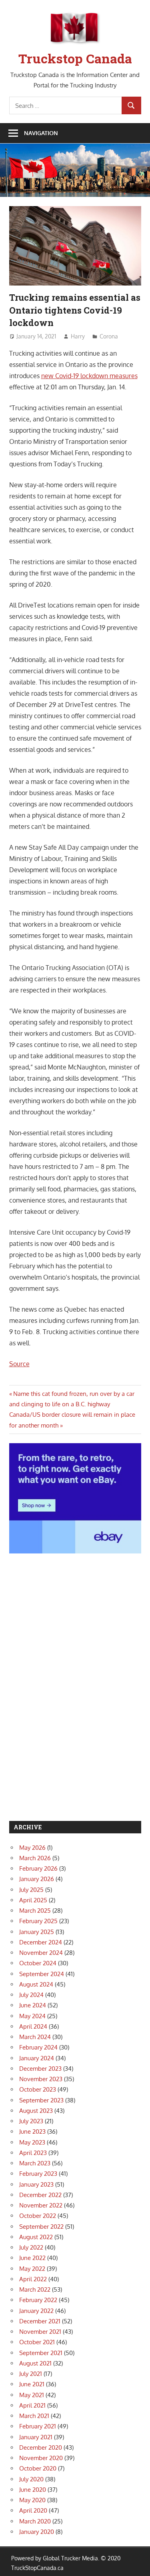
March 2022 (35, 2289)
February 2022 (38, 2300)
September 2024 (42, 1974)
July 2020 (31, 2479)
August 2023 (36, 2111)
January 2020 (37, 2532)
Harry (78, 336)
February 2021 (38, 2426)
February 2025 (38, 1921)
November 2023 (41, 2079)
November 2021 (40, 2332)
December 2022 (40, 2195)
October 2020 (38, 2468)
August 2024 (36, 1984)
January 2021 (36, 2437)
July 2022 (31, 2247)
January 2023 (36, 2184)
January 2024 (37, 2058)
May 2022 (32, 2269)
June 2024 (33, 2005)
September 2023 (41, 2100)
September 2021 (41, 2353)
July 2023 (31, 2121)
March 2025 (35, 1911)
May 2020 (32, 2500)
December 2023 (40, 2069)
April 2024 (33, 2026)
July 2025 (31, 1890)
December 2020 (41, 2447)
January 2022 (36, 2311)
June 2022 (32, 2258)
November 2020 (41, 2458)
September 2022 (41, 2227)
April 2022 (33, 2279)
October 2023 (38, 2089)
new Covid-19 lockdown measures (89, 376)
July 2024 (31, 1995)
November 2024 (41, 1953)
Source (19, 1364)
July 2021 (31, 2374)
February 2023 (38, 2174)
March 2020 (35, 2521)
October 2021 (37, 2342)
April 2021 (32, 2405)
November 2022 (41, 2205)
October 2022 (38, 2216)
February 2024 (38, 2047)
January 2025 (37, 1932)
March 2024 (35, 2037)
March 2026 (35, 1858)
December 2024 (41, 1942)
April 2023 (33, 2153)
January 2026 (37, 1879)
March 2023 (35, 2163)
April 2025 (33, 1900)
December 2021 (40, 2321)
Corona (109, 336)
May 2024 (32, 2016)
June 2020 (33, 2490)
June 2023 (32, 2131)
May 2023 (32, 2142)
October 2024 (38, 1963)
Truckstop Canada (75, 58)
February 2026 (38, 1868)
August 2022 (36, 2237)
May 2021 (32, 2395)
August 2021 (35, 2363)
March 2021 (34, 2416)
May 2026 (32, 1848)
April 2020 (33, 2510)
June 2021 (32, 2384)
